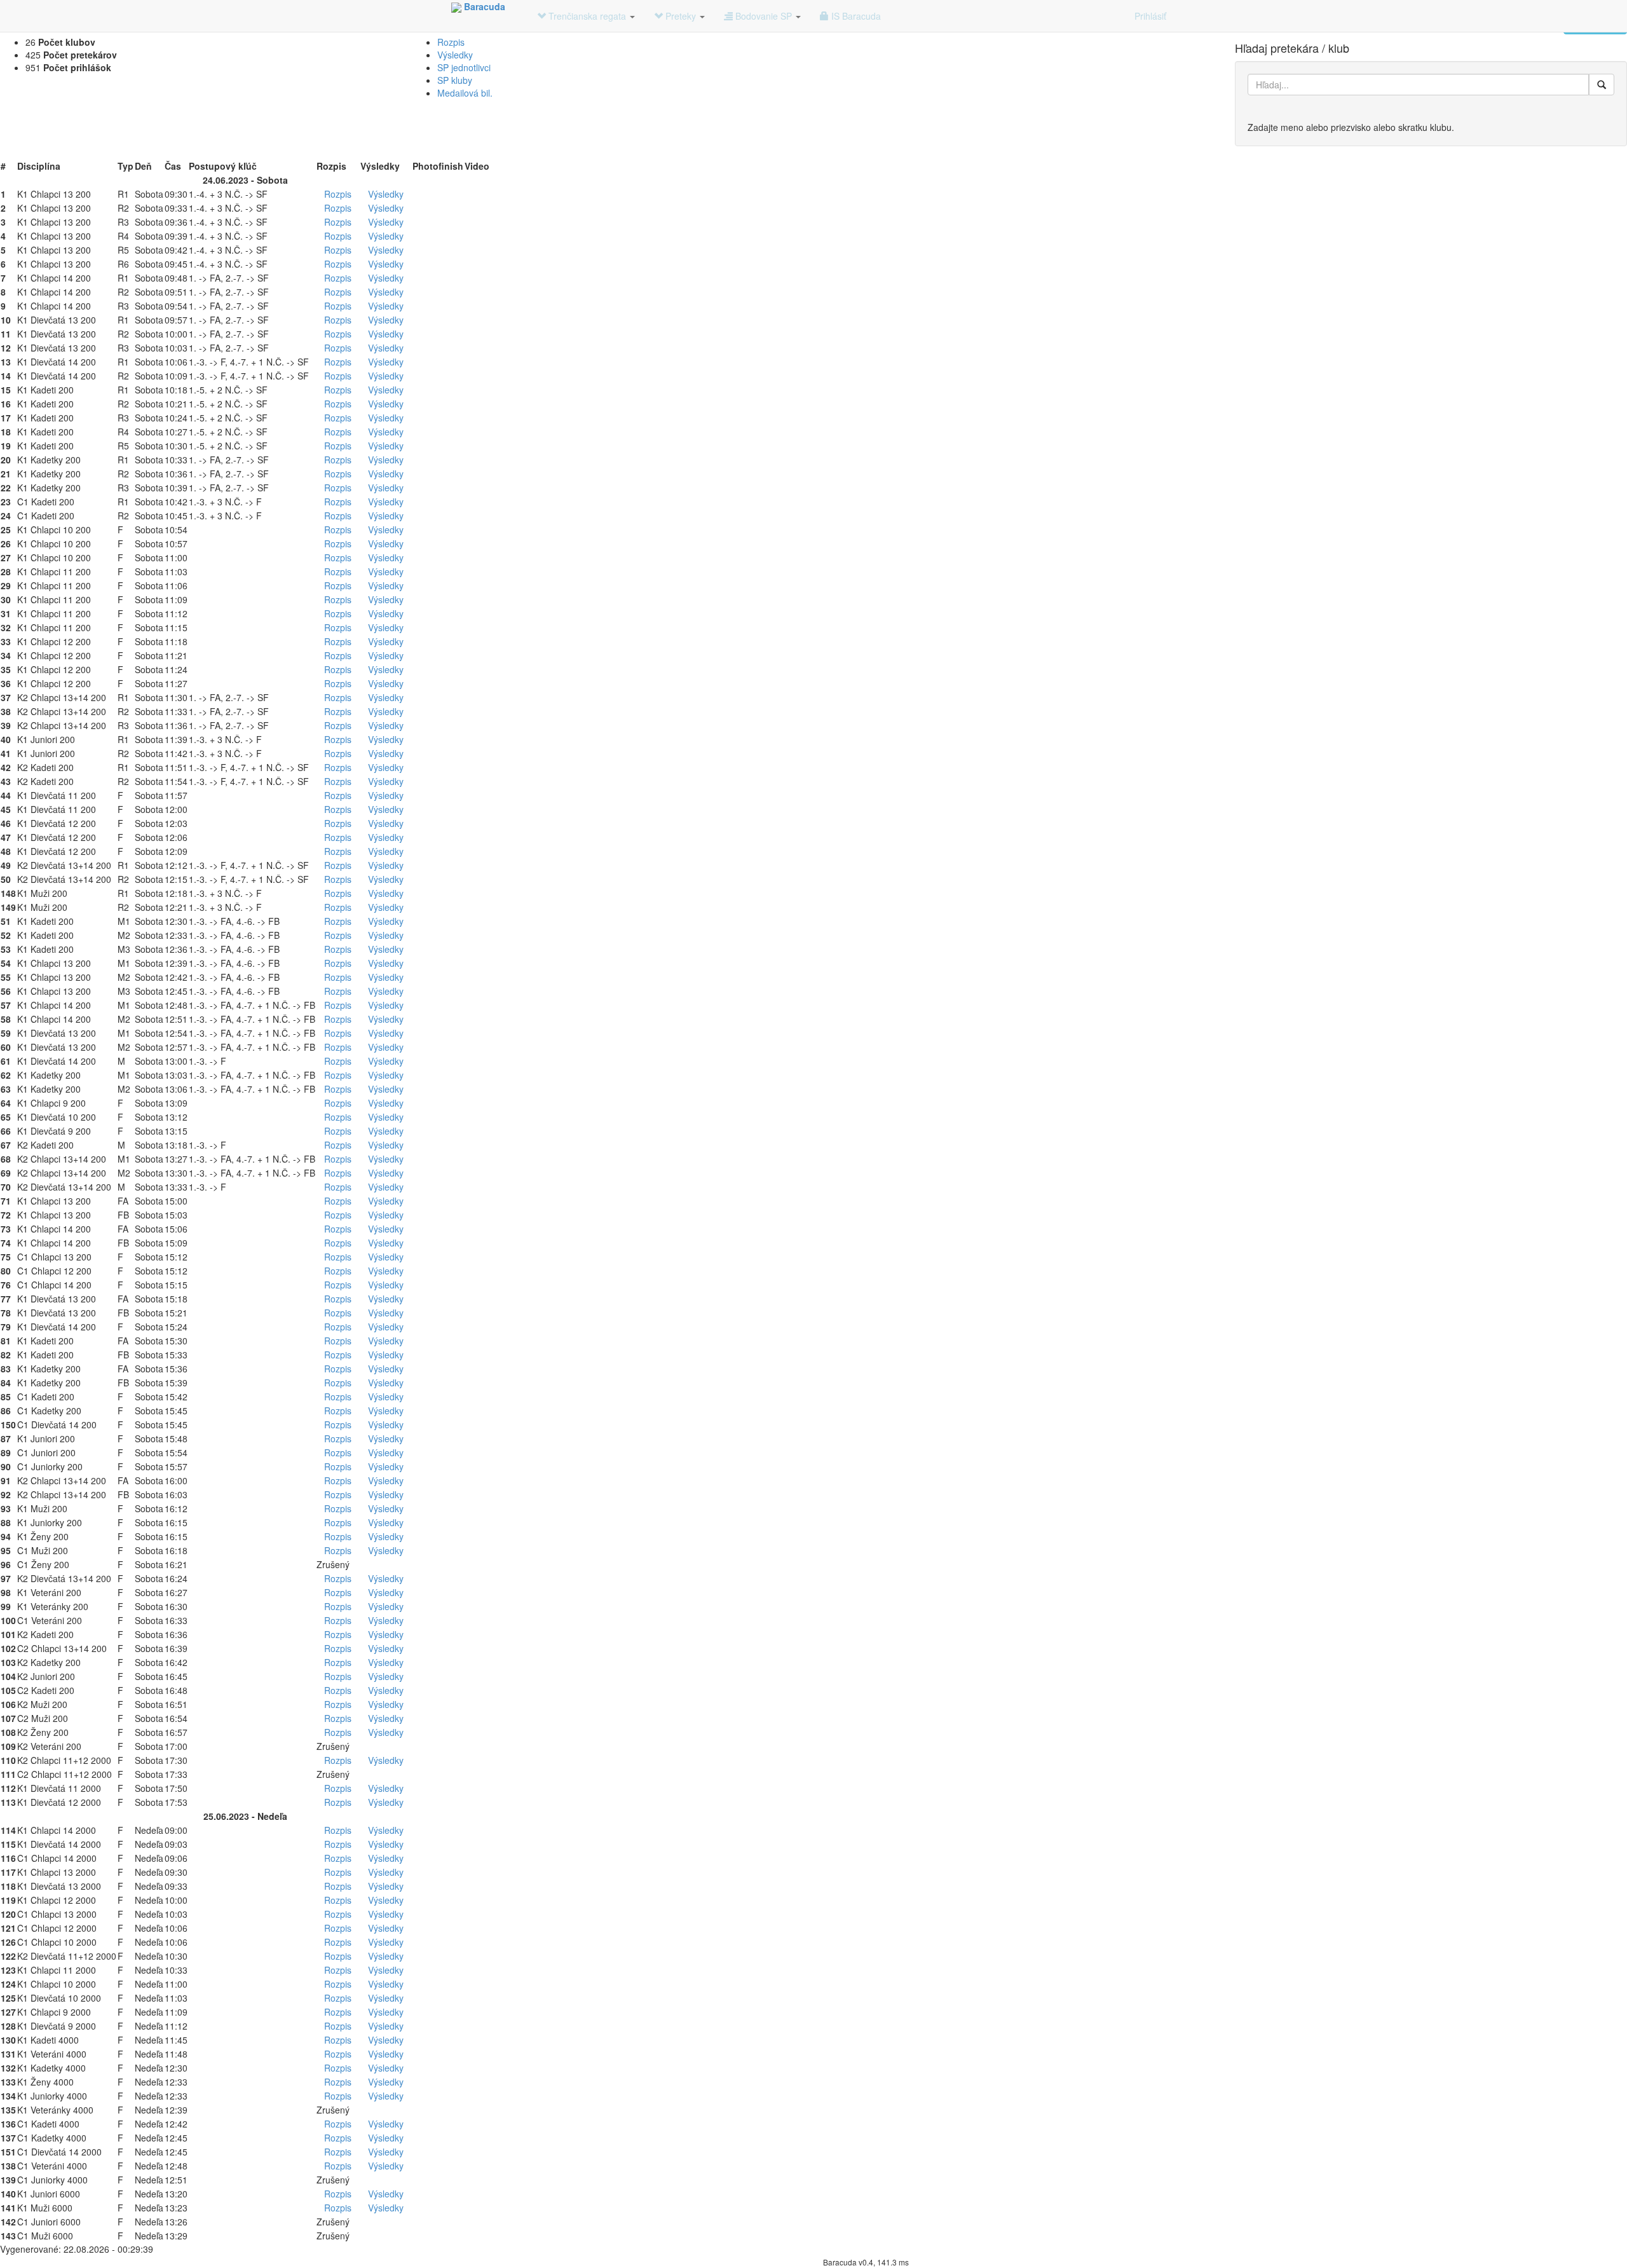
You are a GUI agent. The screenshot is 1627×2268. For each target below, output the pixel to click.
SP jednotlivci (464, 67)
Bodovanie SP (764, 16)
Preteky (681, 16)
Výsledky (455, 55)
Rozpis (451, 42)
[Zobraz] (1602, 85)
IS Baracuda (855, 16)
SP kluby (455, 80)
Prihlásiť (1150, 16)
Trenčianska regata (587, 16)
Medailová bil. (465, 93)
